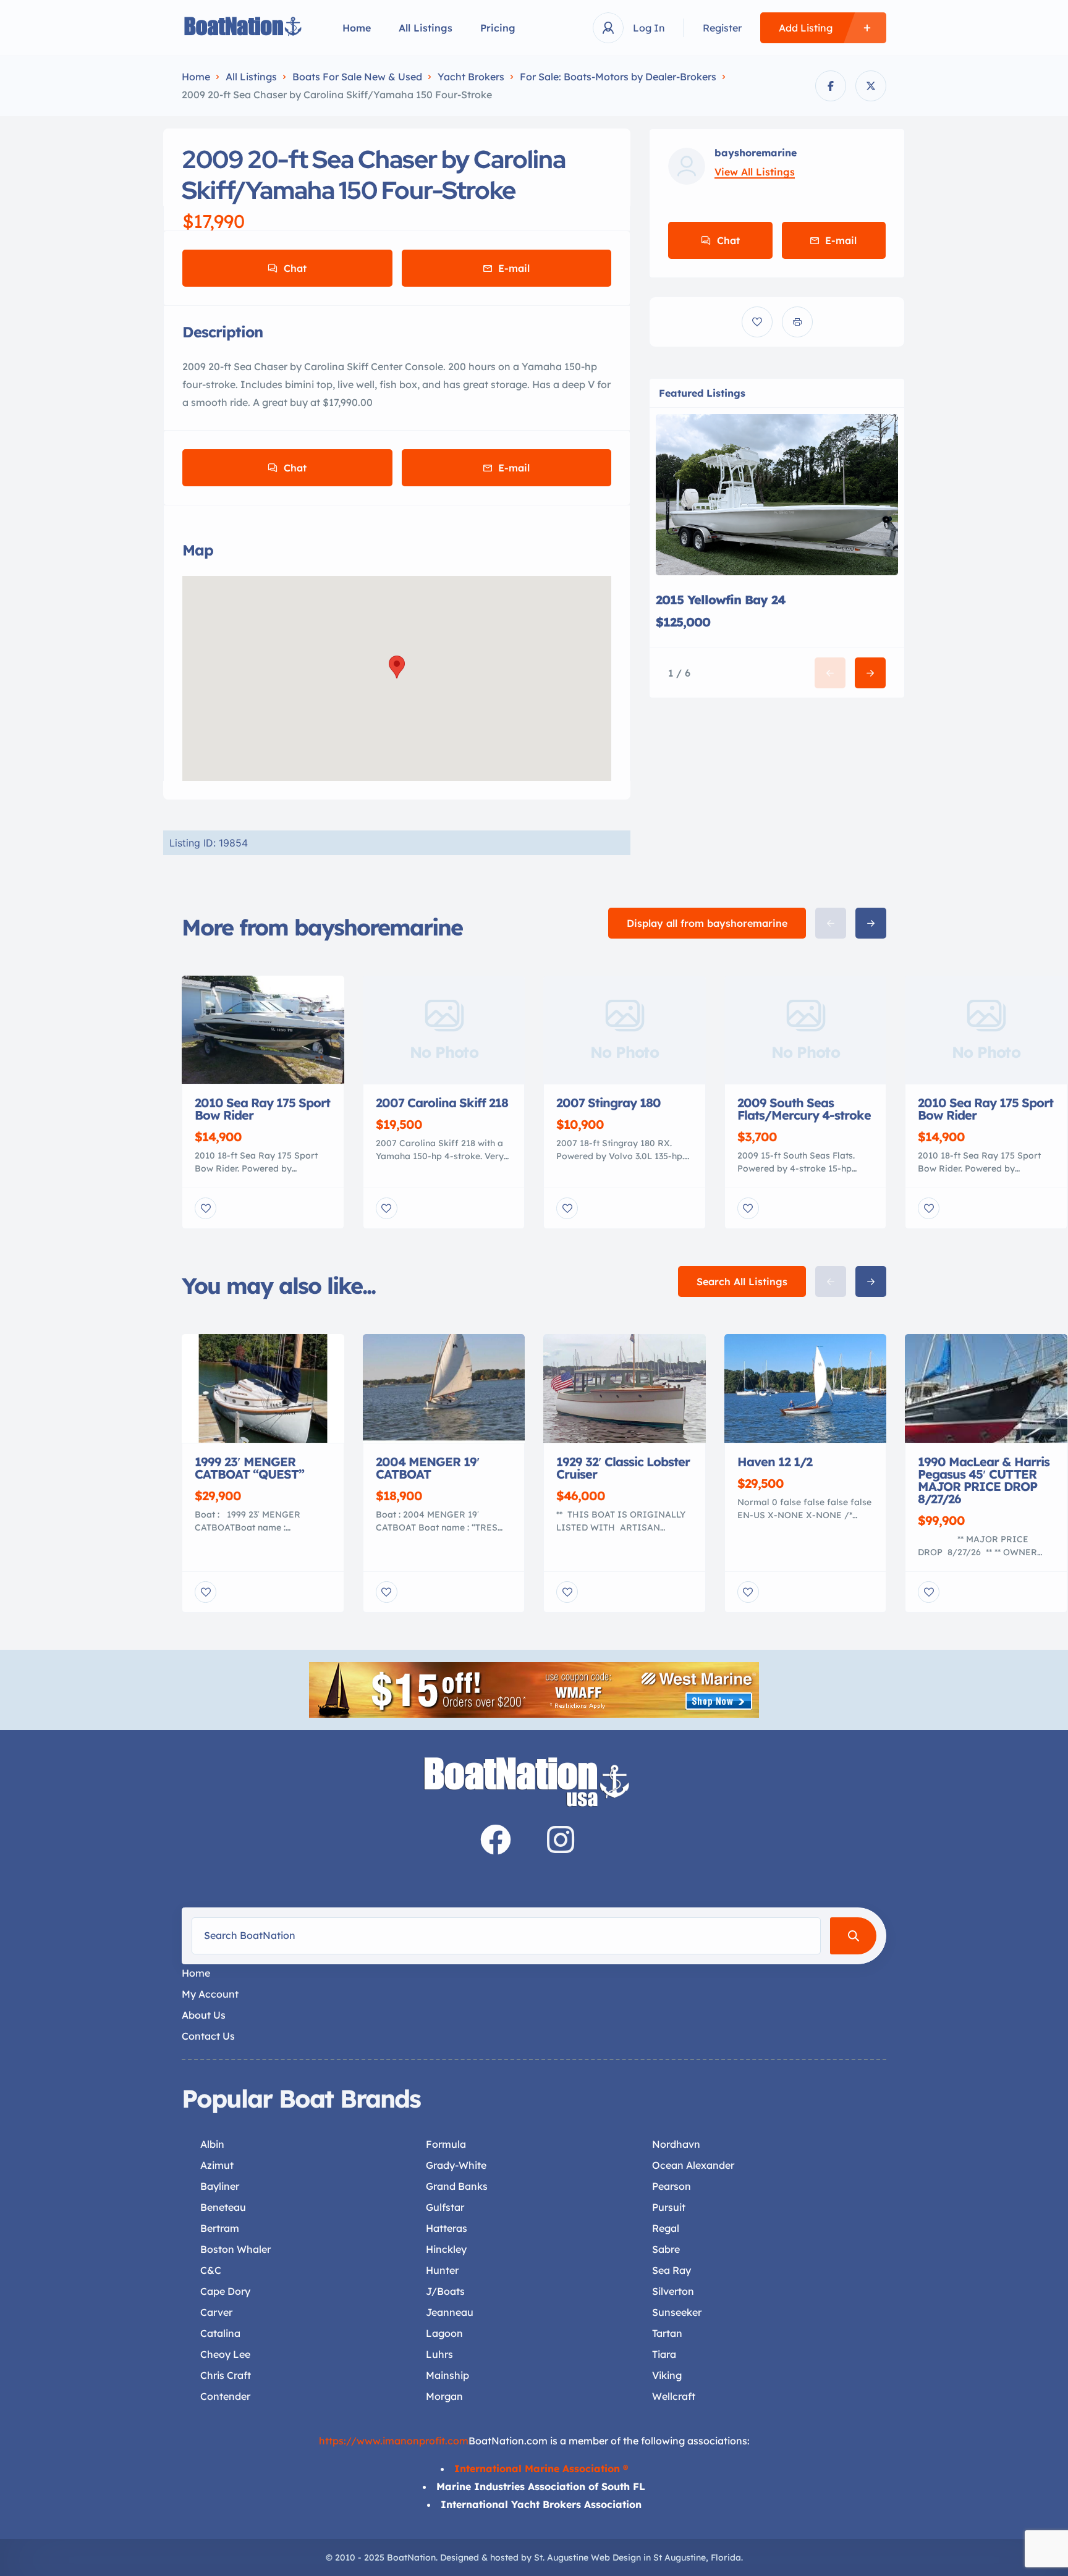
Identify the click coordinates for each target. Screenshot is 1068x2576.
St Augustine (680, 2557)
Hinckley (446, 2249)
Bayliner (220, 2186)
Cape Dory (225, 2291)
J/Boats (445, 2291)
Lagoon (444, 2333)
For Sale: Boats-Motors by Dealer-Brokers (618, 77)
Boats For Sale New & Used (357, 77)
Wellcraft (674, 2396)
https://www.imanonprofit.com (394, 2441)
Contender (225, 2396)
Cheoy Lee (225, 2354)
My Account (210, 1994)
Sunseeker (677, 2312)
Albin (212, 2144)
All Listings (426, 28)
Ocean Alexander (693, 2165)
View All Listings (755, 172)
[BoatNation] (244, 28)
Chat (295, 268)
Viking (667, 2375)
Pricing (498, 28)
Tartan (667, 2333)
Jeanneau (450, 2312)
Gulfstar (445, 2207)
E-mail (514, 268)
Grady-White (456, 2165)
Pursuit (669, 2207)
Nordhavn (676, 2144)
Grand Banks (457, 2186)
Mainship (447, 2375)
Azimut (217, 2165)
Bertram (220, 2228)
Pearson (672, 2186)
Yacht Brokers (471, 77)
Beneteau (223, 2207)
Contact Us (208, 2036)
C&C (211, 2270)
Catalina (220, 2333)
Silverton (673, 2291)
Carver (216, 2312)
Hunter (442, 2270)
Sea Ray (672, 2270)
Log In (649, 28)
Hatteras (447, 2228)
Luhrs (439, 2354)
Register (722, 28)
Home (357, 28)
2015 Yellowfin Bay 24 (721, 600)
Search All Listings (742, 1282)
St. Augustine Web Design (587, 2557)
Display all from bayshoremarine (707, 923)
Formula (446, 2144)
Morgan (444, 2396)
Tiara (664, 2354)
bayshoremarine (756, 153)
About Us (204, 2015)
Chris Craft (226, 2375)
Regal (666, 2228)
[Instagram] (561, 1839)
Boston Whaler (235, 2249)
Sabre (666, 2249)
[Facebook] (496, 1839)
